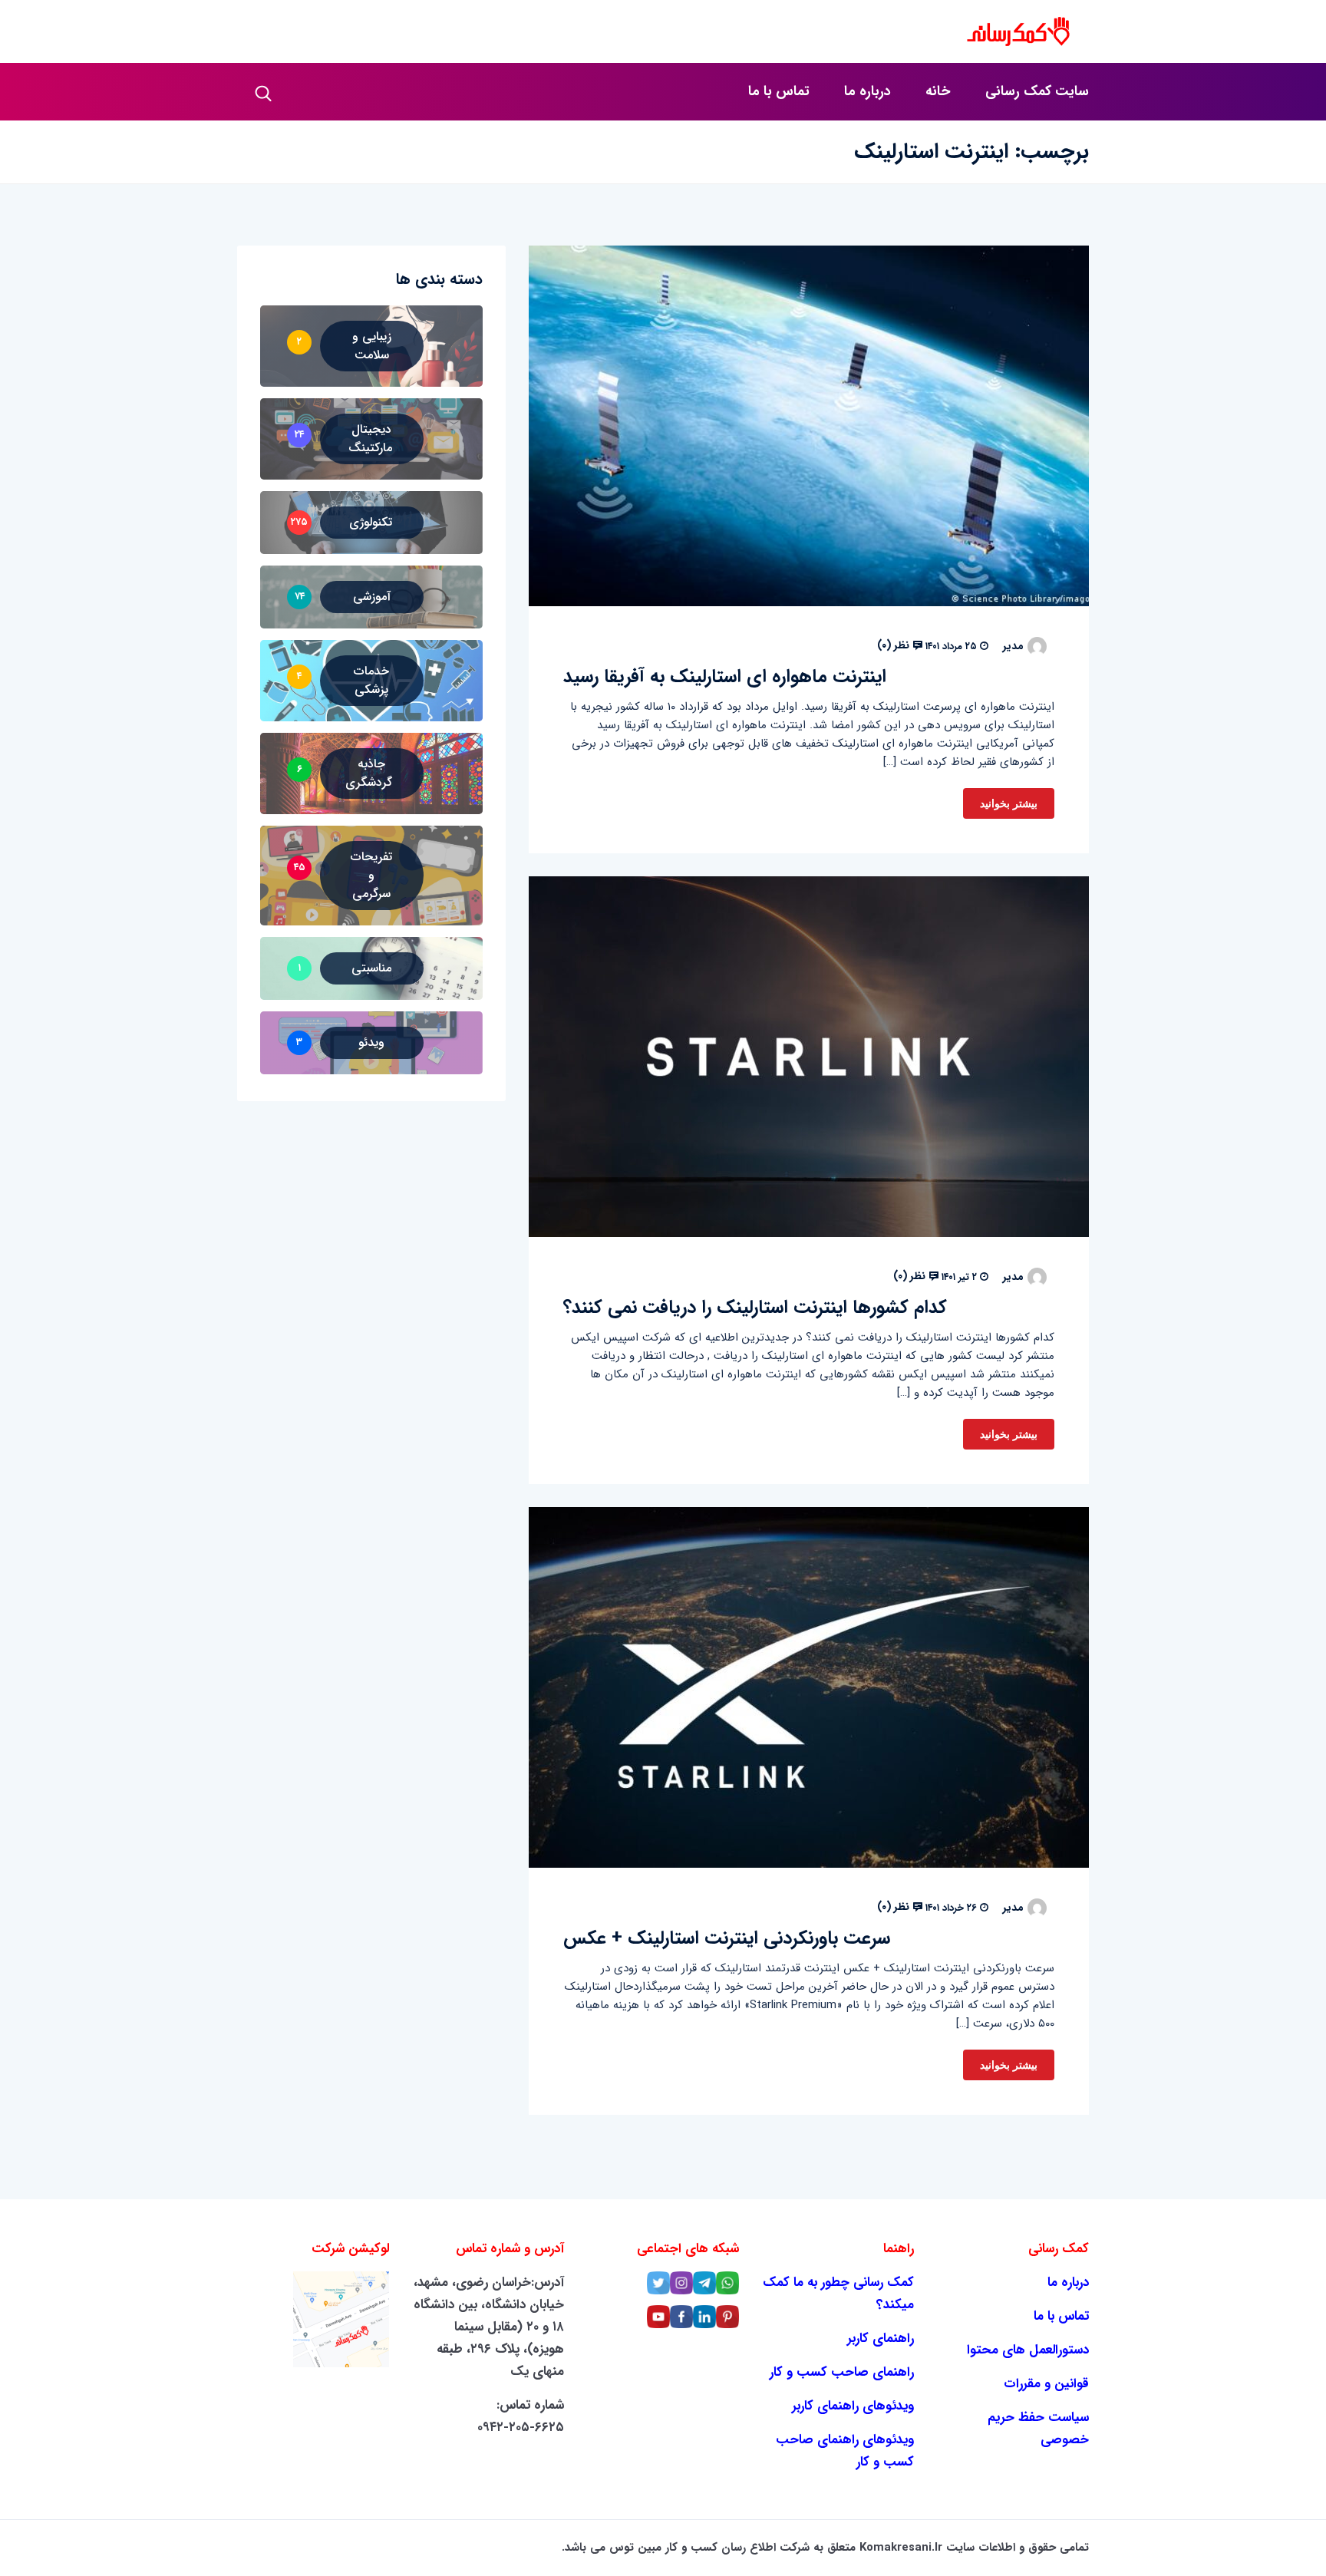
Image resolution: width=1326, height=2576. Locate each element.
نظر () (895, 645)
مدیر (1013, 646)
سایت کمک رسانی (1037, 91)
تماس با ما (779, 91)
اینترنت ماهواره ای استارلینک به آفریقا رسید (725, 677)
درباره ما (868, 91)
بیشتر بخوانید (1009, 803)
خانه (938, 91)
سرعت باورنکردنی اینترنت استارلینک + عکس (727, 1938)
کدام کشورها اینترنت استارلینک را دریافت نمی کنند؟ (755, 1308)
